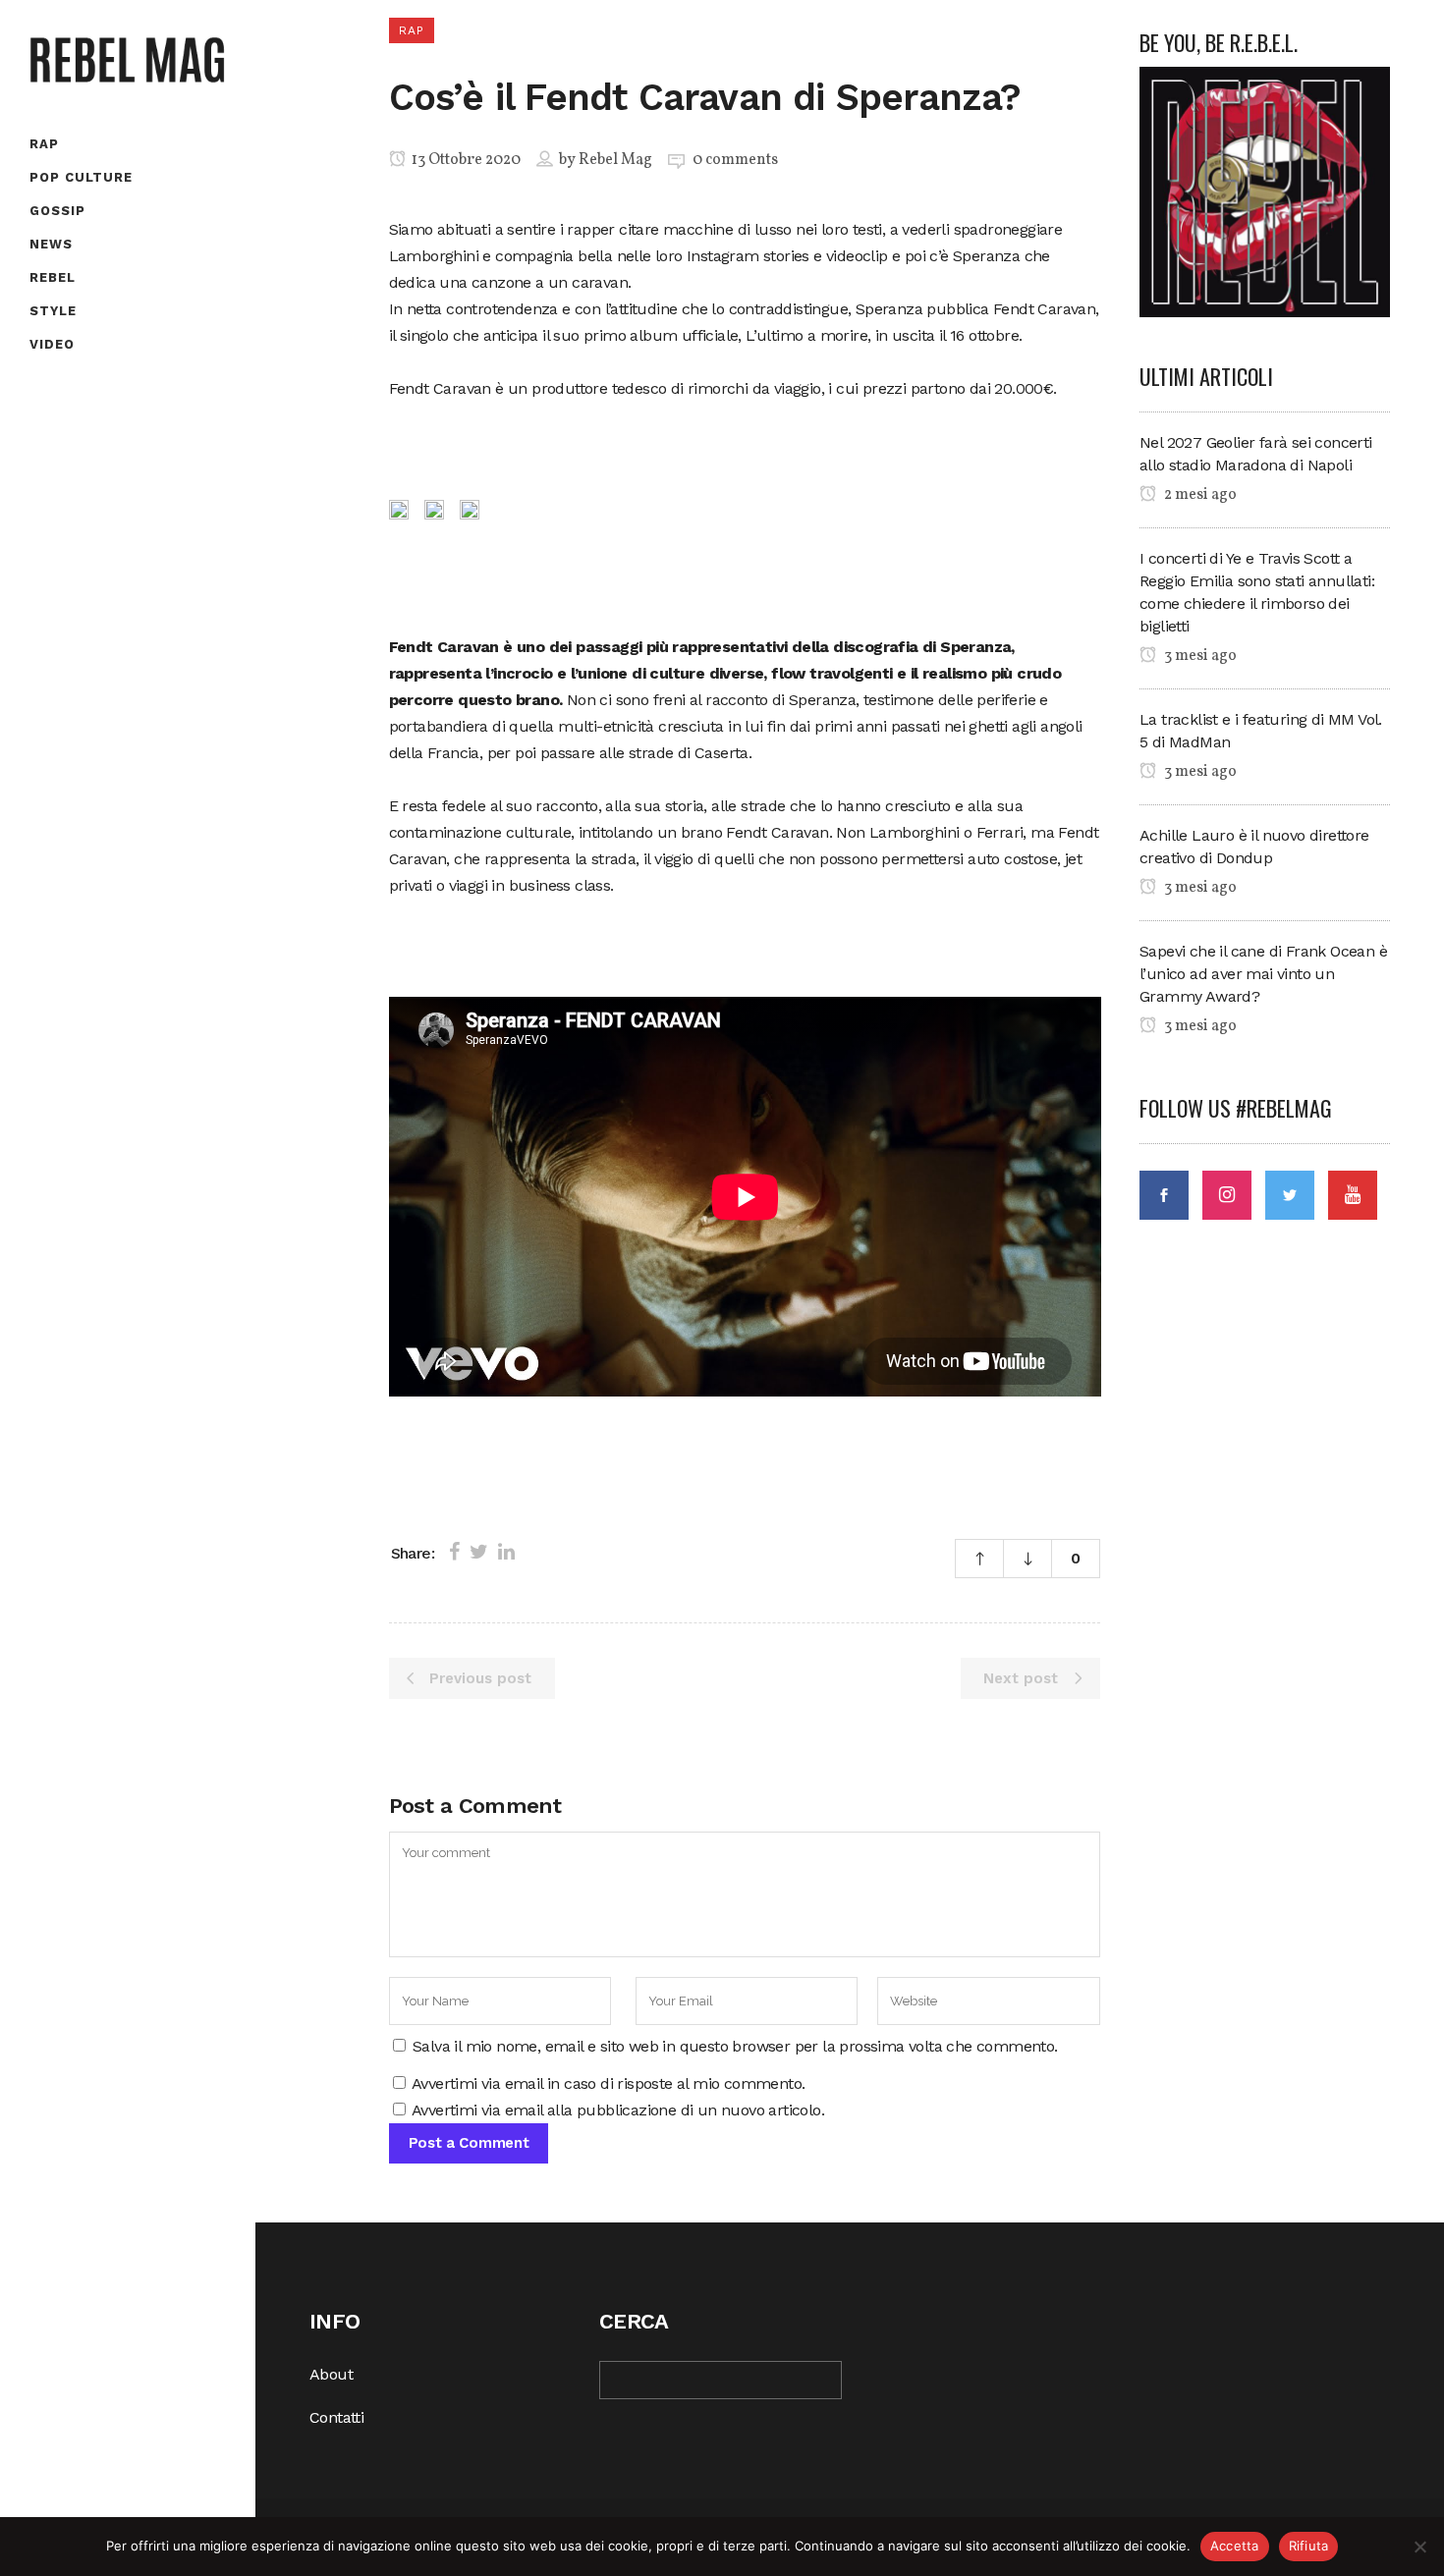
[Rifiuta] (1419, 2547)
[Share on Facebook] (454, 1552)
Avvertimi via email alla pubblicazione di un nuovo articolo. (618, 2110)
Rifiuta (1309, 2546)
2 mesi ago (1199, 495)
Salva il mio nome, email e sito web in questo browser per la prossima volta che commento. (735, 2046)
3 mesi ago (1199, 656)
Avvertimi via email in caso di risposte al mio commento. (608, 2083)
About (331, 2374)
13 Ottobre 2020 (465, 160)
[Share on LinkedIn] (506, 1552)
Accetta (1235, 2546)
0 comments (735, 160)
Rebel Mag (615, 160)
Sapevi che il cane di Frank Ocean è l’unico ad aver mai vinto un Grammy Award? (1263, 974)
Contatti (336, 2417)
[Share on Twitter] (479, 1552)
